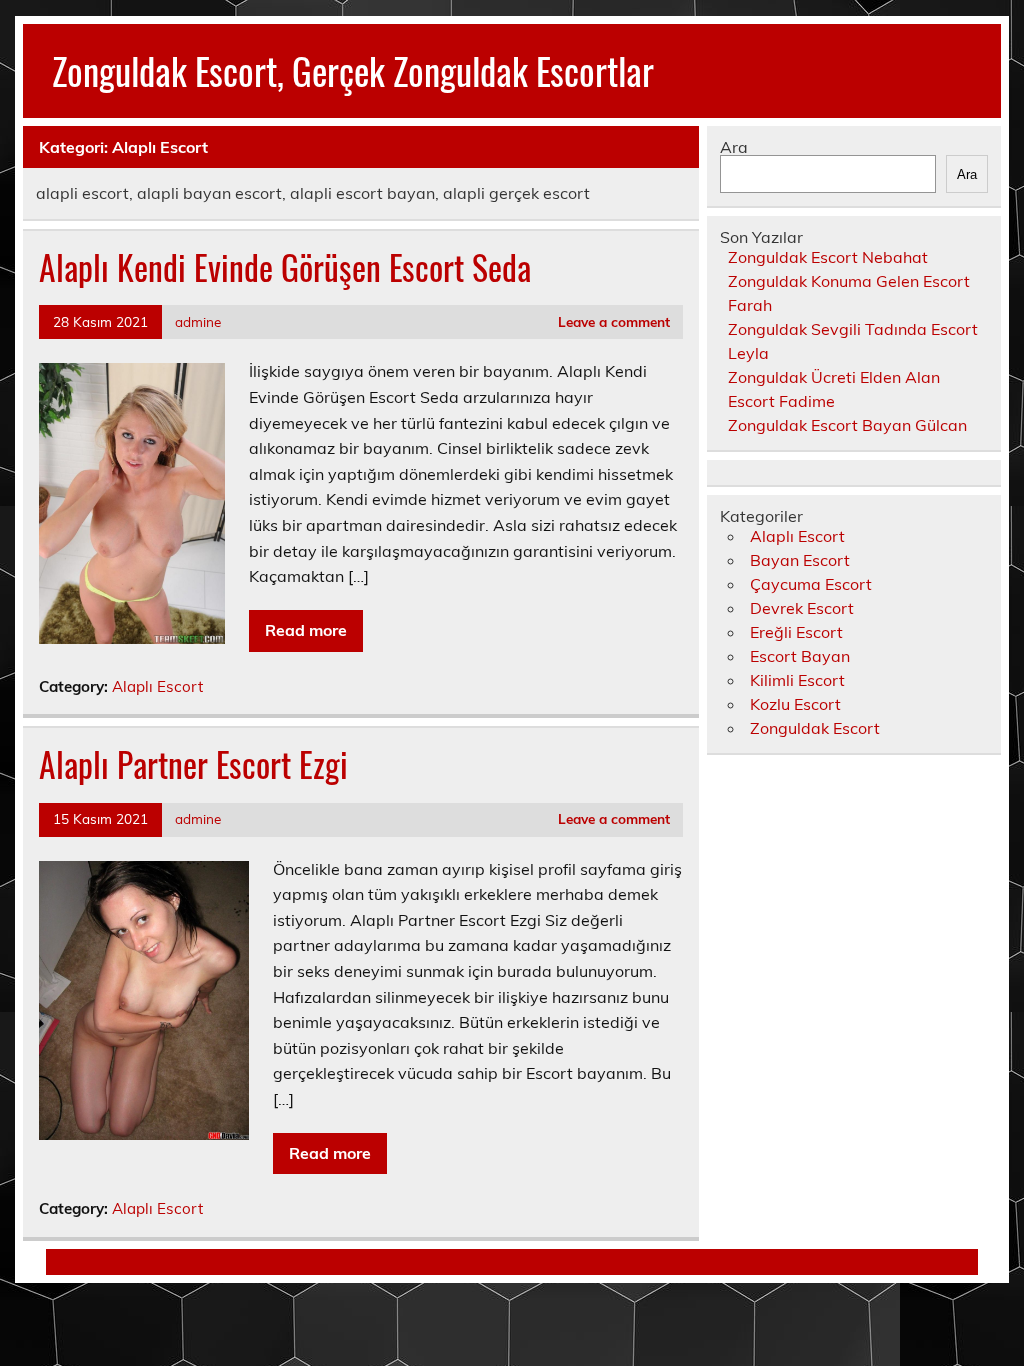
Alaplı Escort (157, 686)
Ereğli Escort (796, 632)
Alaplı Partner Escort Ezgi (193, 764)
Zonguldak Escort (815, 728)
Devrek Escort (802, 608)
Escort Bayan (800, 656)
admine (198, 321)
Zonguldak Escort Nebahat (828, 257)
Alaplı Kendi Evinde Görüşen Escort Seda (285, 267)
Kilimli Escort (797, 680)
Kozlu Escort (795, 704)
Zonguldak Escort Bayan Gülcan (847, 425)
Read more (306, 630)
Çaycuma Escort (811, 584)
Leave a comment (614, 321)
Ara (734, 147)
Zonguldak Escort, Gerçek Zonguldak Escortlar (353, 70)
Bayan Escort (800, 560)
